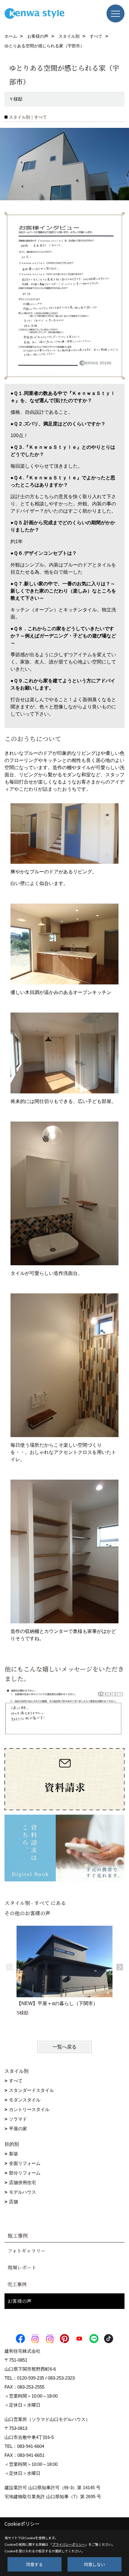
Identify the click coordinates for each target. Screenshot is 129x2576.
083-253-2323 (61, 2378)
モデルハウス (22, 2192)
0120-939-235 (31, 2378)
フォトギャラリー (27, 2251)
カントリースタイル (29, 2109)
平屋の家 (18, 2129)
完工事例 (17, 2284)
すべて (16, 2081)
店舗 (13, 2202)
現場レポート (22, 2267)
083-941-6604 (31, 2446)
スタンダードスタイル (31, 2090)
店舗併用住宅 (22, 2182)
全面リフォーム (25, 2163)
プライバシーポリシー (69, 2544)
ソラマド (18, 2119)
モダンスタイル (25, 2100)
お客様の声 (19, 2301)
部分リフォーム (25, 2173)
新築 (13, 2154)
